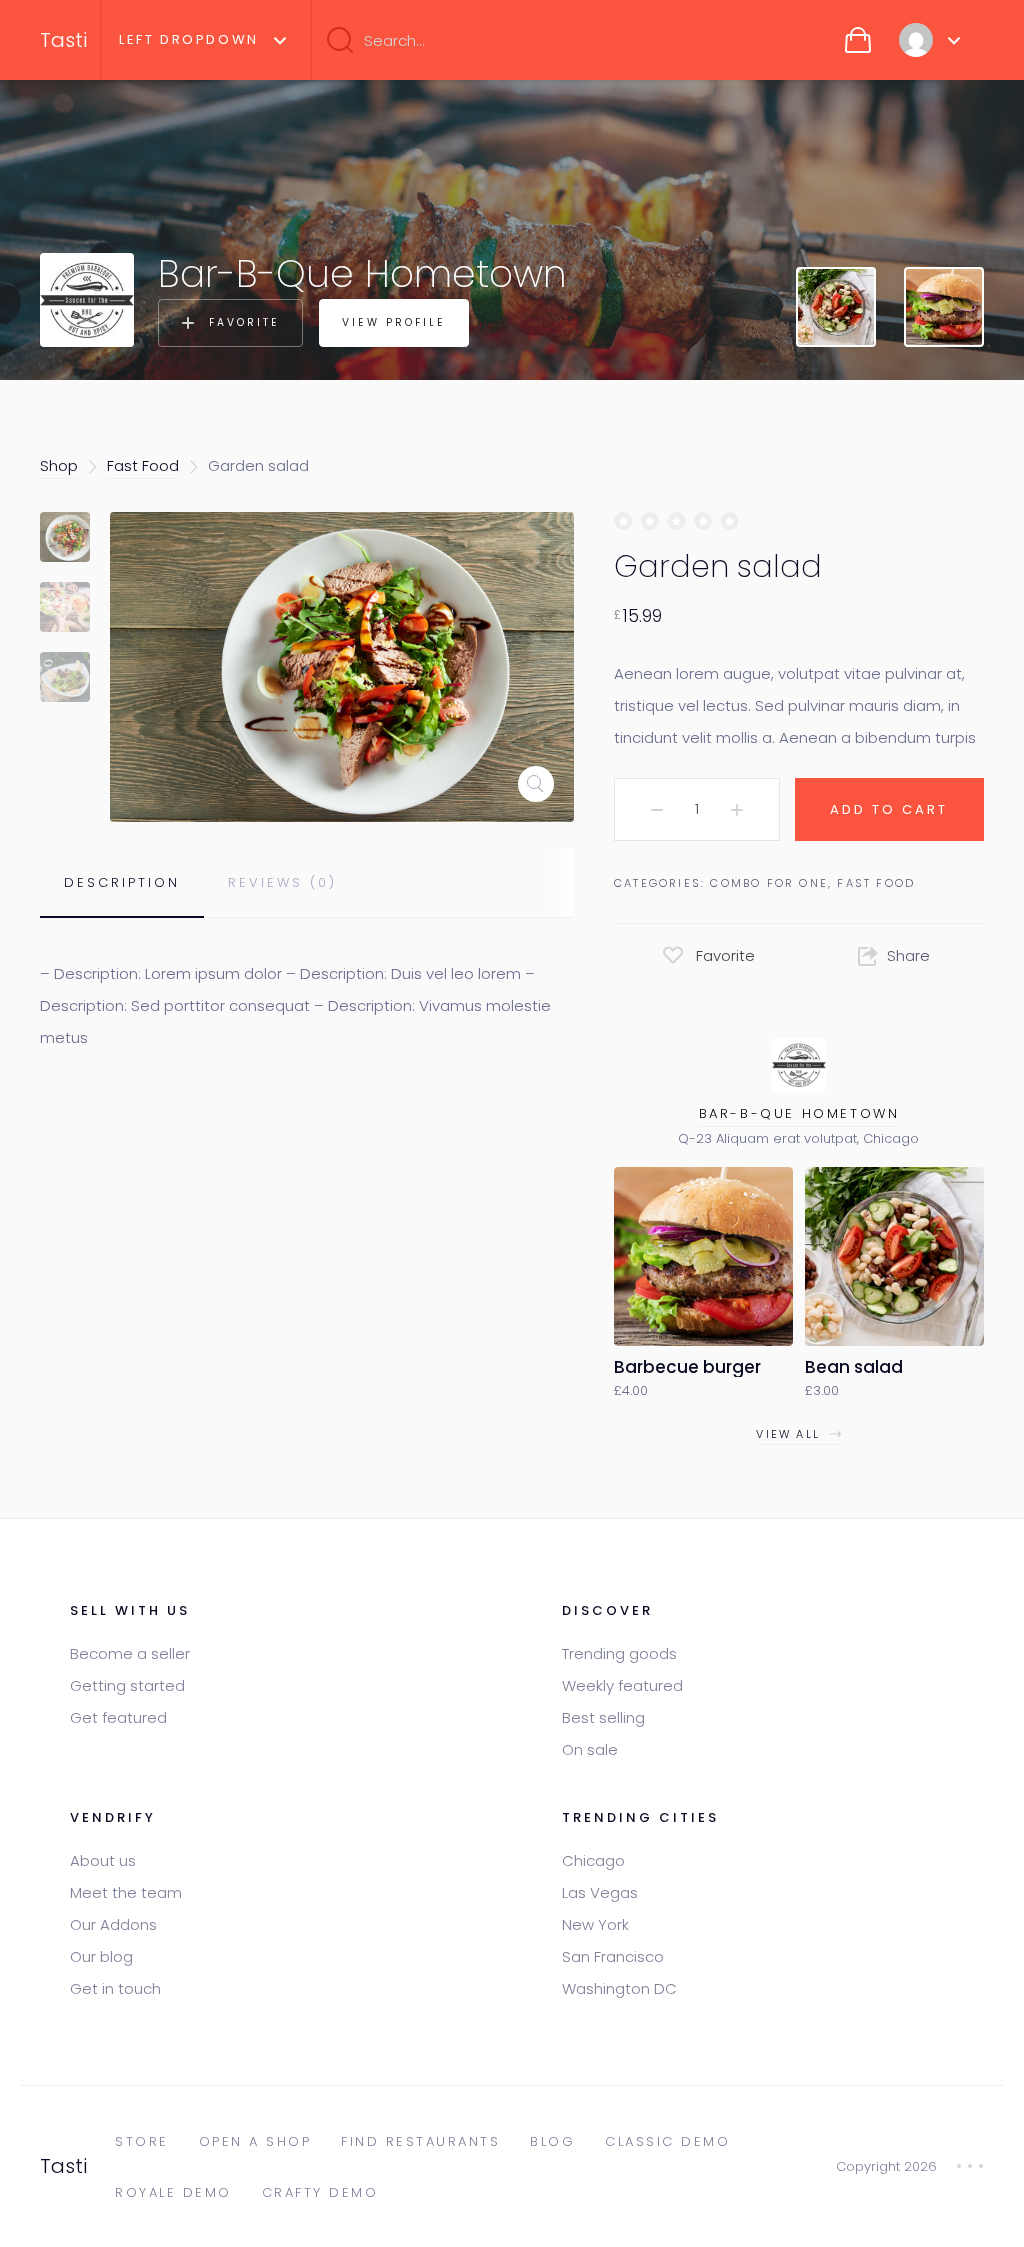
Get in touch (115, 1988)
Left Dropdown (189, 39)
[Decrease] (657, 810)
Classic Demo (667, 2141)
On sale (590, 1749)
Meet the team (126, 1892)
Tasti (63, 40)
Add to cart (889, 809)
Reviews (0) (282, 882)
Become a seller (130, 1653)
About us (103, 1860)
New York (595, 1924)
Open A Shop (255, 2141)
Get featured (118, 1717)
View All (788, 1434)
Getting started (127, 1685)
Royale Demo (173, 2192)
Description (122, 882)
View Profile (394, 322)
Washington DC (619, 1988)
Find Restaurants (420, 2141)
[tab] (122, 883)
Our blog (101, 1956)
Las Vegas (600, 1892)
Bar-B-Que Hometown (799, 1113)
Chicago (593, 1860)
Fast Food (143, 465)
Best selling (603, 1717)
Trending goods (619, 1653)
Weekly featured (622, 1685)
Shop (59, 465)
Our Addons (113, 1924)
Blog (552, 2141)
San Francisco (613, 1956)
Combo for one (769, 883)
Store (142, 2141)
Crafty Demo (320, 2192)
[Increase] (737, 810)
